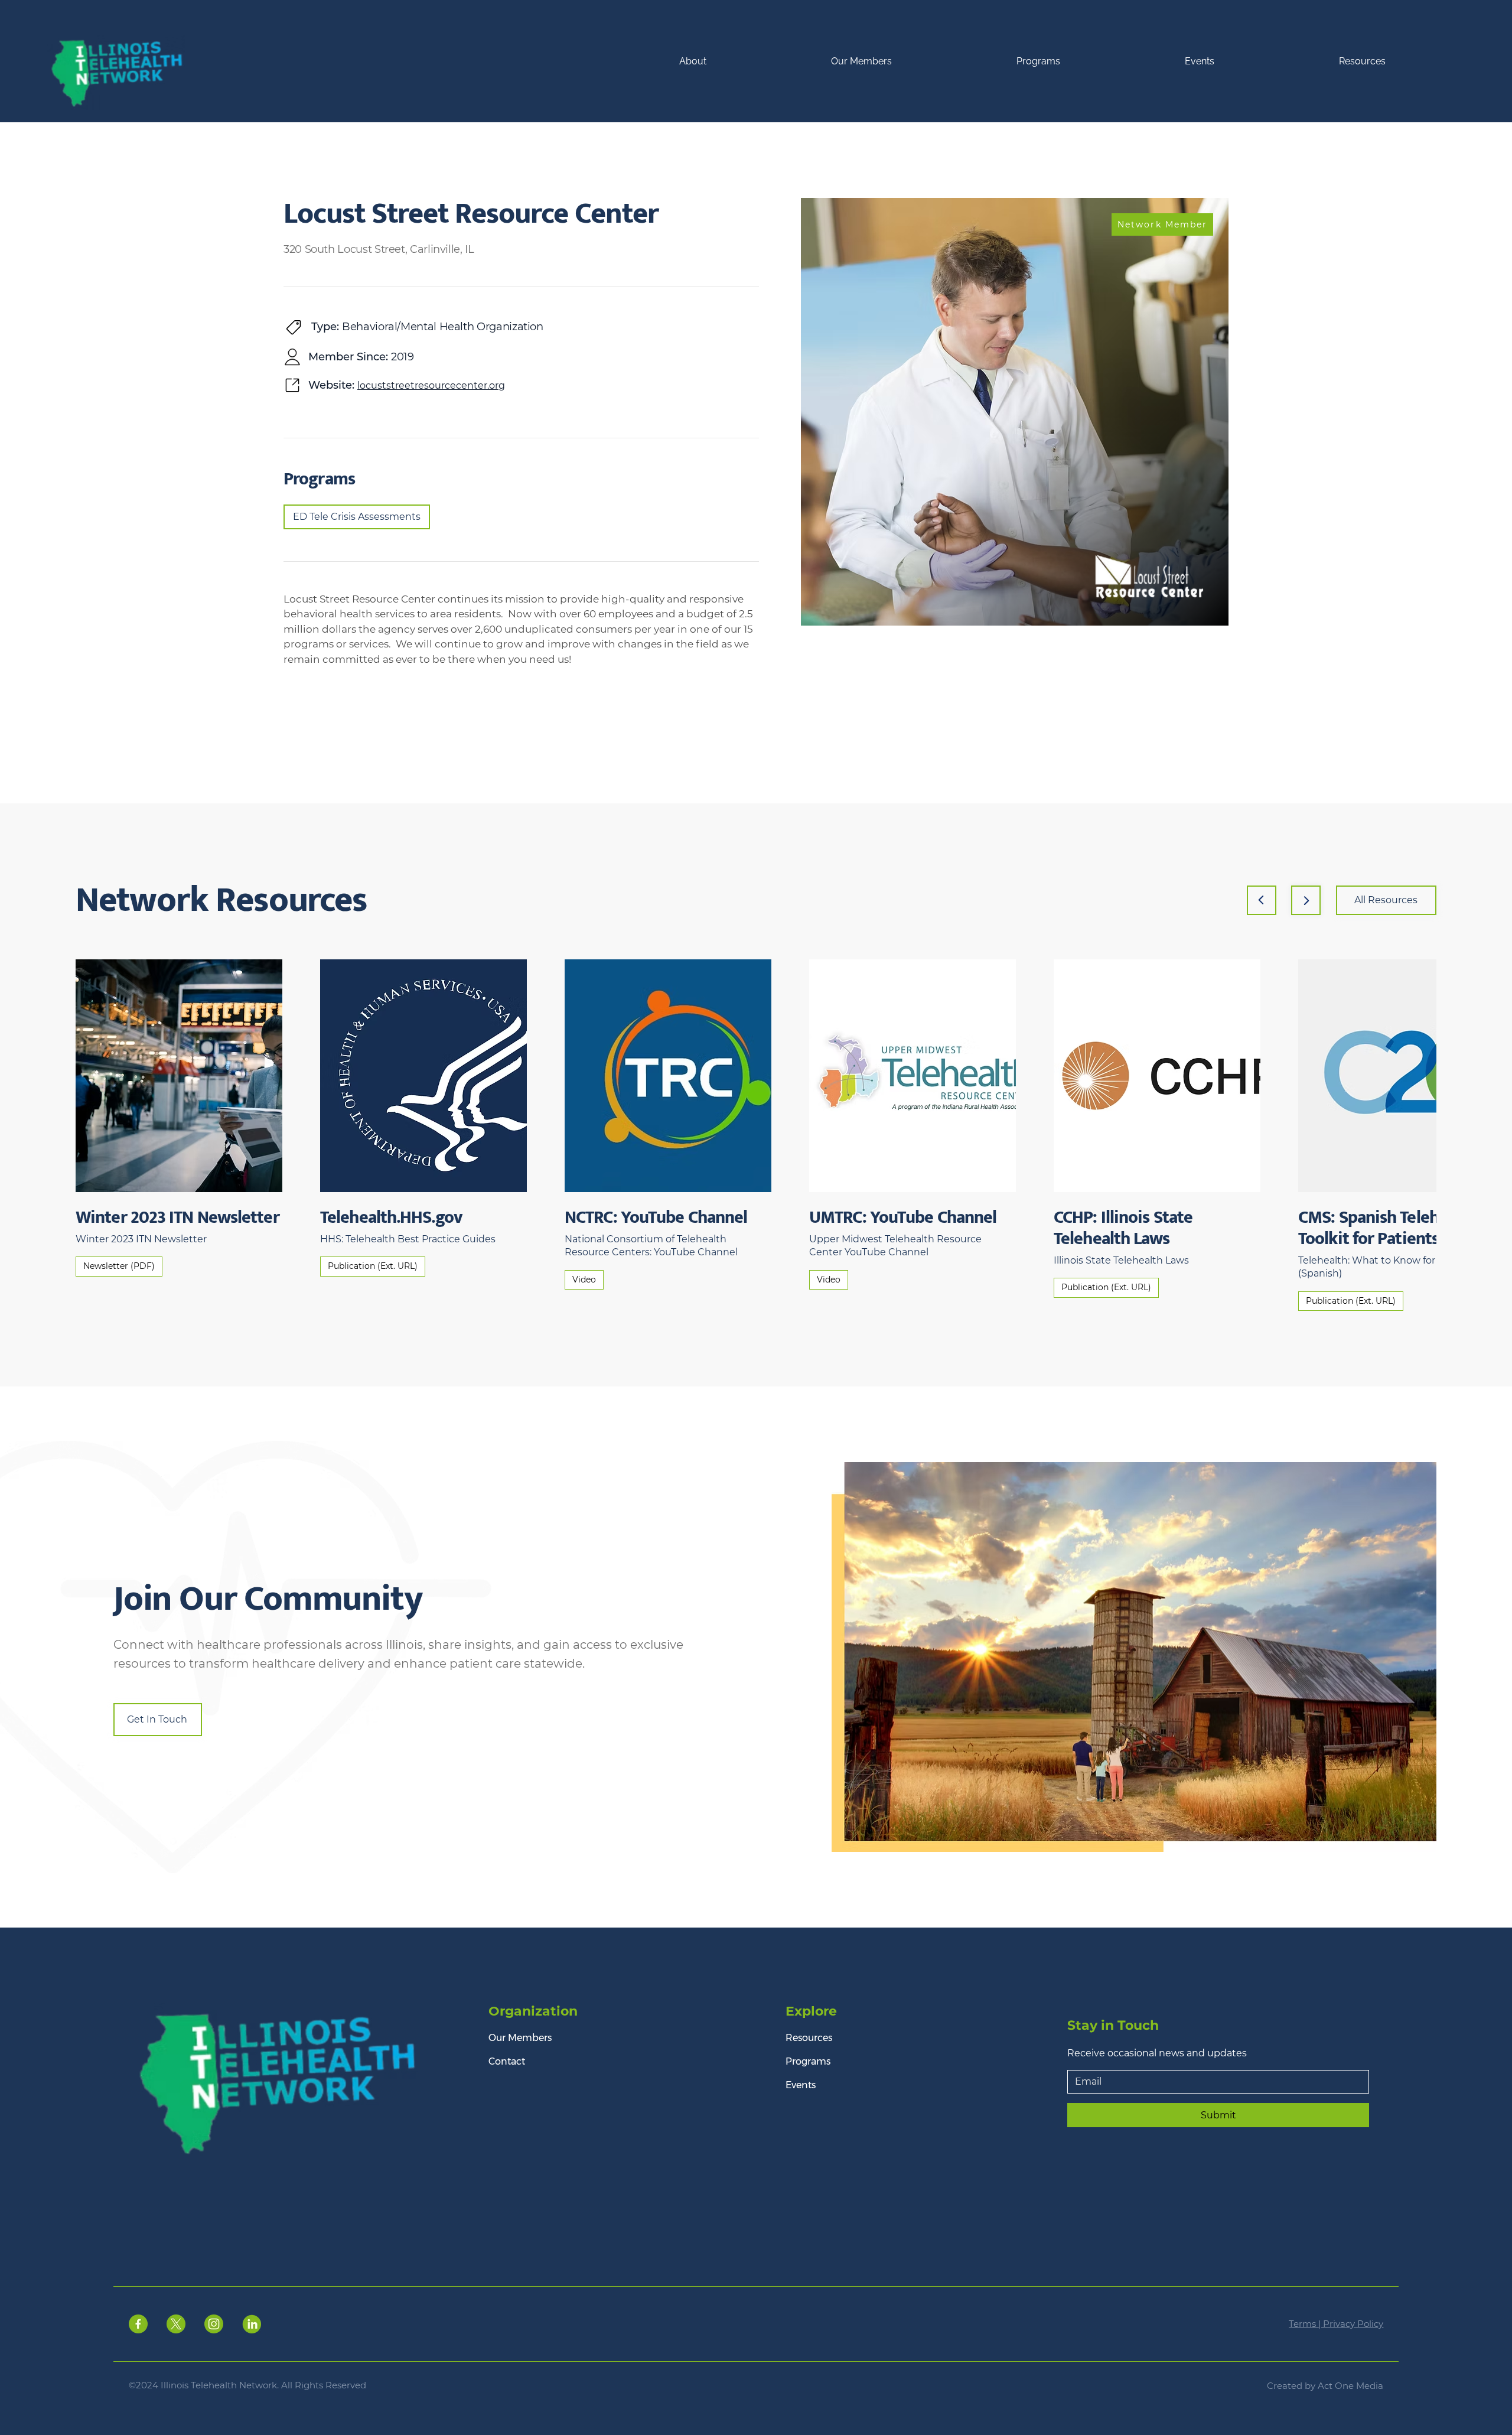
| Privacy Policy (1351, 2324)
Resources (809, 2038)
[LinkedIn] (252, 2324)
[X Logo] (176, 2324)
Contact (507, 2061)
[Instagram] (214, 2324)
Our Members (520, 2038)
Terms (1304, 2324)
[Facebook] (138, 2324)
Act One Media (1350, 2386)
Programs (808, 2061)
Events (801, 2085)
